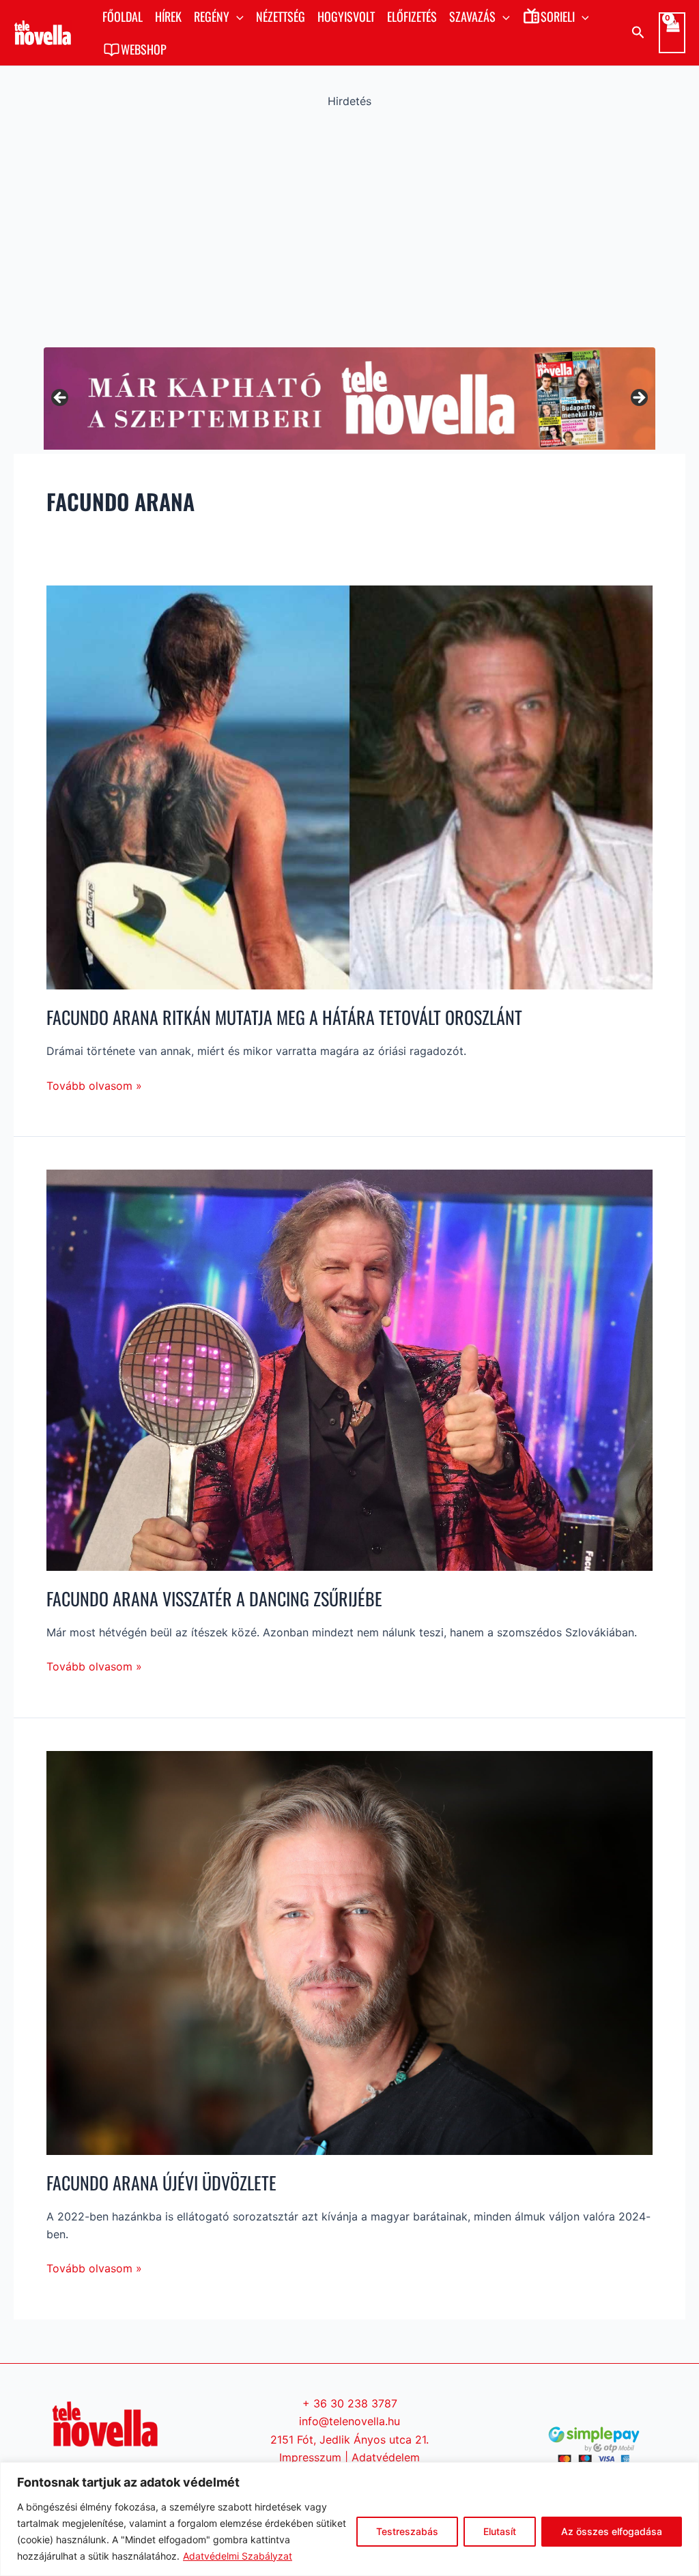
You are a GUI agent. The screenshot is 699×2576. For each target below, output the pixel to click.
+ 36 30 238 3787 (350, 2403)
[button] (237, 16)
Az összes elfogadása (612, 2531)
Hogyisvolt (346, 16)
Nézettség (281, 16)
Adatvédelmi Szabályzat (238, 2556)
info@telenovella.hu (349, 2421)
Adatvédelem (386, 2457)
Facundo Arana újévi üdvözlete (161, 2183)
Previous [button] (61, 399)
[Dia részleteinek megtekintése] (349, 398)
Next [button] (638, 399)
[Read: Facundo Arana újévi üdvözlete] (349, 1952)
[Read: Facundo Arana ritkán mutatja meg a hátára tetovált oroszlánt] (349, 787)
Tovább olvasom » (94, 1085)
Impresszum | (315, 2457)
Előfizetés (412, 16)
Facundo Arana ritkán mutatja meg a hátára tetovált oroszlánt (284, 1017)
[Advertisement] (349, 225)
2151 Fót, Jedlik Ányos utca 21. (349, 2440)
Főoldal (123, 16)
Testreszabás (407, 2531)
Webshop (144, 49)
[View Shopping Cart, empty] (672, 33)
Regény (212, 16)
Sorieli (558, 16)
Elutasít (500, 2531)
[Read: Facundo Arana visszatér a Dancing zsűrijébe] (349, 1369)
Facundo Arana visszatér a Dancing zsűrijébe (214, 1598)
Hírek (168, 16)
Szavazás (472, 16)
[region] (349, 2519)
